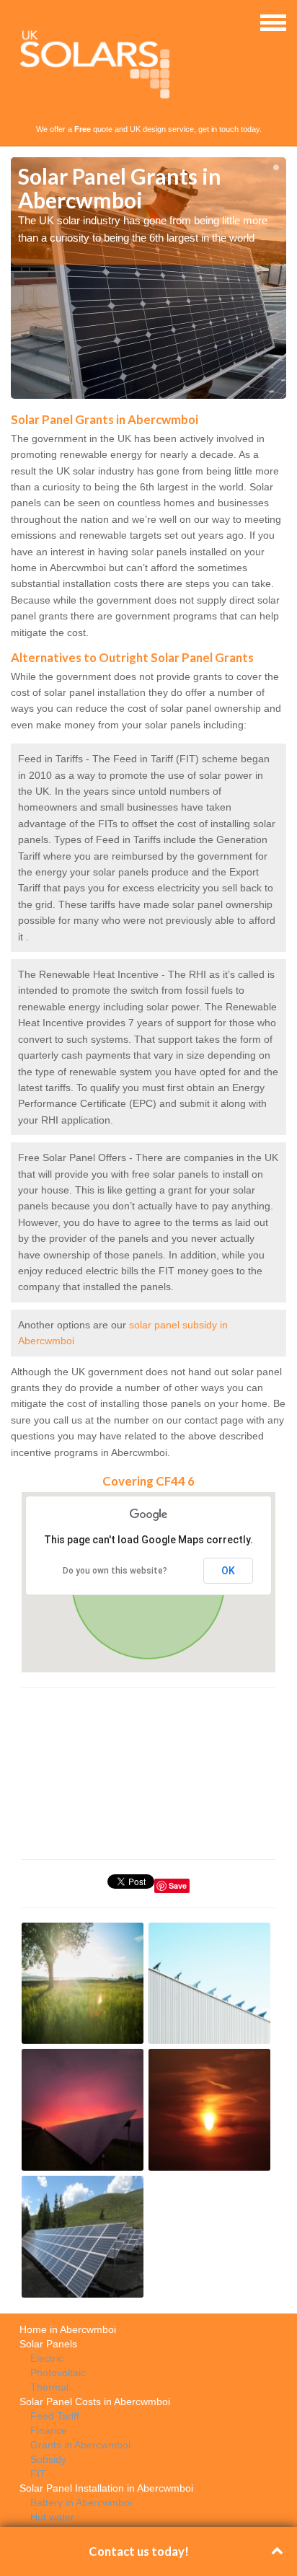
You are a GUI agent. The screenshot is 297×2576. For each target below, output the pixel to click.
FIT (38, 2474)
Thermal (49, 2387)
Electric (47, 2358)
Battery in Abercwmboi (81, 2502)
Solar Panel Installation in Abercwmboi (106, 2488)
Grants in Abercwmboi (80, 2445)
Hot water (52, 2517)
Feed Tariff (55, 2416)
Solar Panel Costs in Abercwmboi (95, 2401)
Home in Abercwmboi (68, 2329)
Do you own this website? (115, 1571)
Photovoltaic (58, 2373)
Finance (49, 2430)
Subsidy (48, 2459)
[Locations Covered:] (17, 22)
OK (228, 1571)
